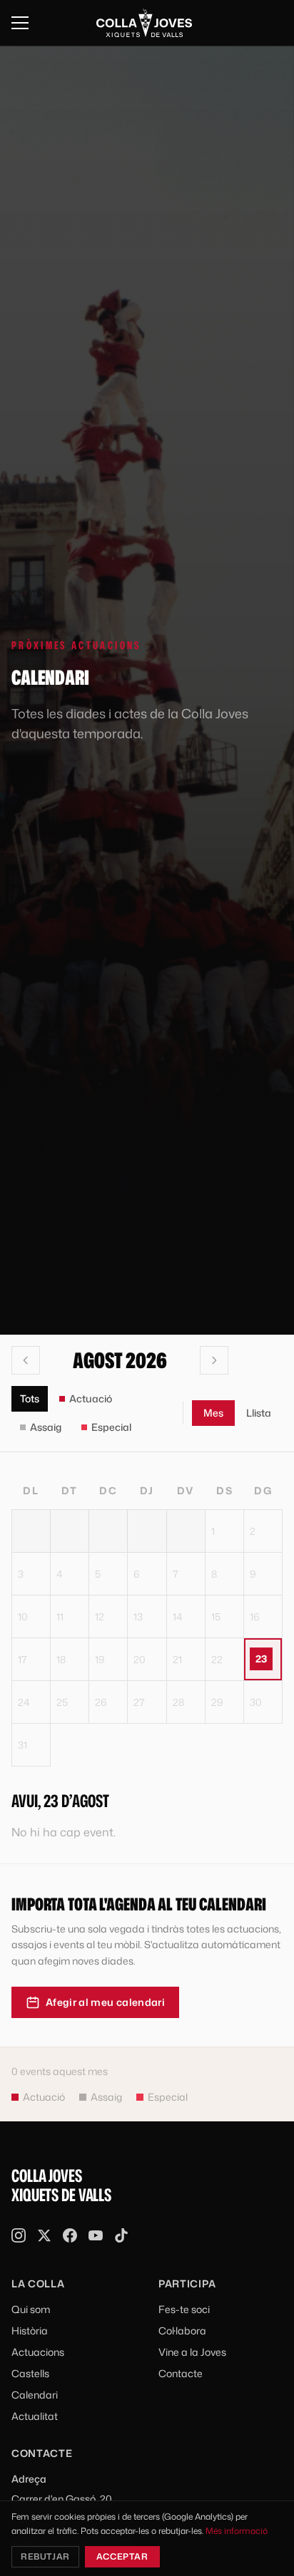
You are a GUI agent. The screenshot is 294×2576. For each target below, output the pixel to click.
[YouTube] (96, 2235)
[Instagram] (19, 2235)
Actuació (91, 1398)
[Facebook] (70, 2235)
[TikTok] (121, 2235)
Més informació (237, 2531)
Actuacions (38, 2352)
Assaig (46, 1427)
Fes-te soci (184, 2309)
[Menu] (20, 23)
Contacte (181, 2373)
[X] (44, 2235)
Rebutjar (45, 2556)
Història (30, 2331)
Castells (30, 2373)
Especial (111, 1427)
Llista (259, 1413)
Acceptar (122, 2556)
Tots (30, 1398)
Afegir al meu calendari (105, 2002)
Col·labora (182, 2331)
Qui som (31, 2309)
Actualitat (35, 2416)
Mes (213, 1413)
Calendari (35, 2395)
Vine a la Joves (192, 2352)
